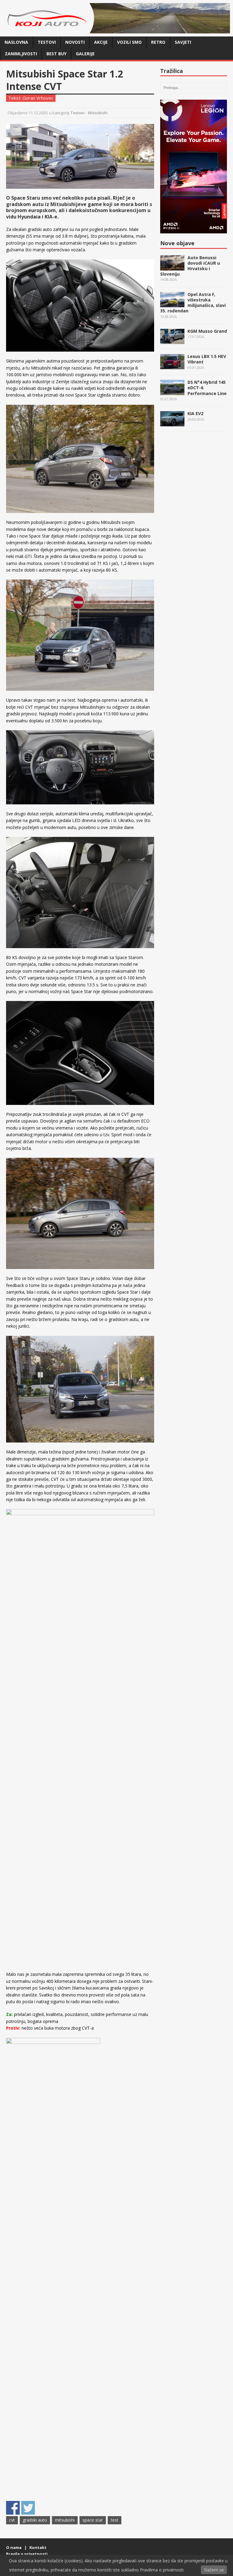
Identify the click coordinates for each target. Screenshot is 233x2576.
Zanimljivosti (21, 54)
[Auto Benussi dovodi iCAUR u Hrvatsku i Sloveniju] (172, 267)
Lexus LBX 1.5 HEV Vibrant (207, 359)
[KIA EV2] (172, 423)
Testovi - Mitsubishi (89, 113)
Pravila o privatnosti (27, 2554)
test (115, 2520)
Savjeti (183, 42)
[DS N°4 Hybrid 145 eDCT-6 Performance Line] (172, 392)
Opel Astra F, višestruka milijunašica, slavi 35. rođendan (193, 303)
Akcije (101, 42)
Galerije (85, 54)
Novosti (75, 42)
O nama (14, 2547)
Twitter (28, 2508)
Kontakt (38, 2547)
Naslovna (16, 42)
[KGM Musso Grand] (172, 341)
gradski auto (35, 2520)
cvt (12, 2520)
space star (93, 2520)
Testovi (47, 42)
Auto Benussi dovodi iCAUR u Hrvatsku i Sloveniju (190, 266)
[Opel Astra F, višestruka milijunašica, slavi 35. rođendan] (172, 304)
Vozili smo (129, 42)
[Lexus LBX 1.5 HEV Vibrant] (172, 366)
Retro (158, 42)
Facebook (13, 2508)
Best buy (56, 54)
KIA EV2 (195, 413)
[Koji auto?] (49, 30)
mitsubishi (65, 2520)
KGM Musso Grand (207, 331)
